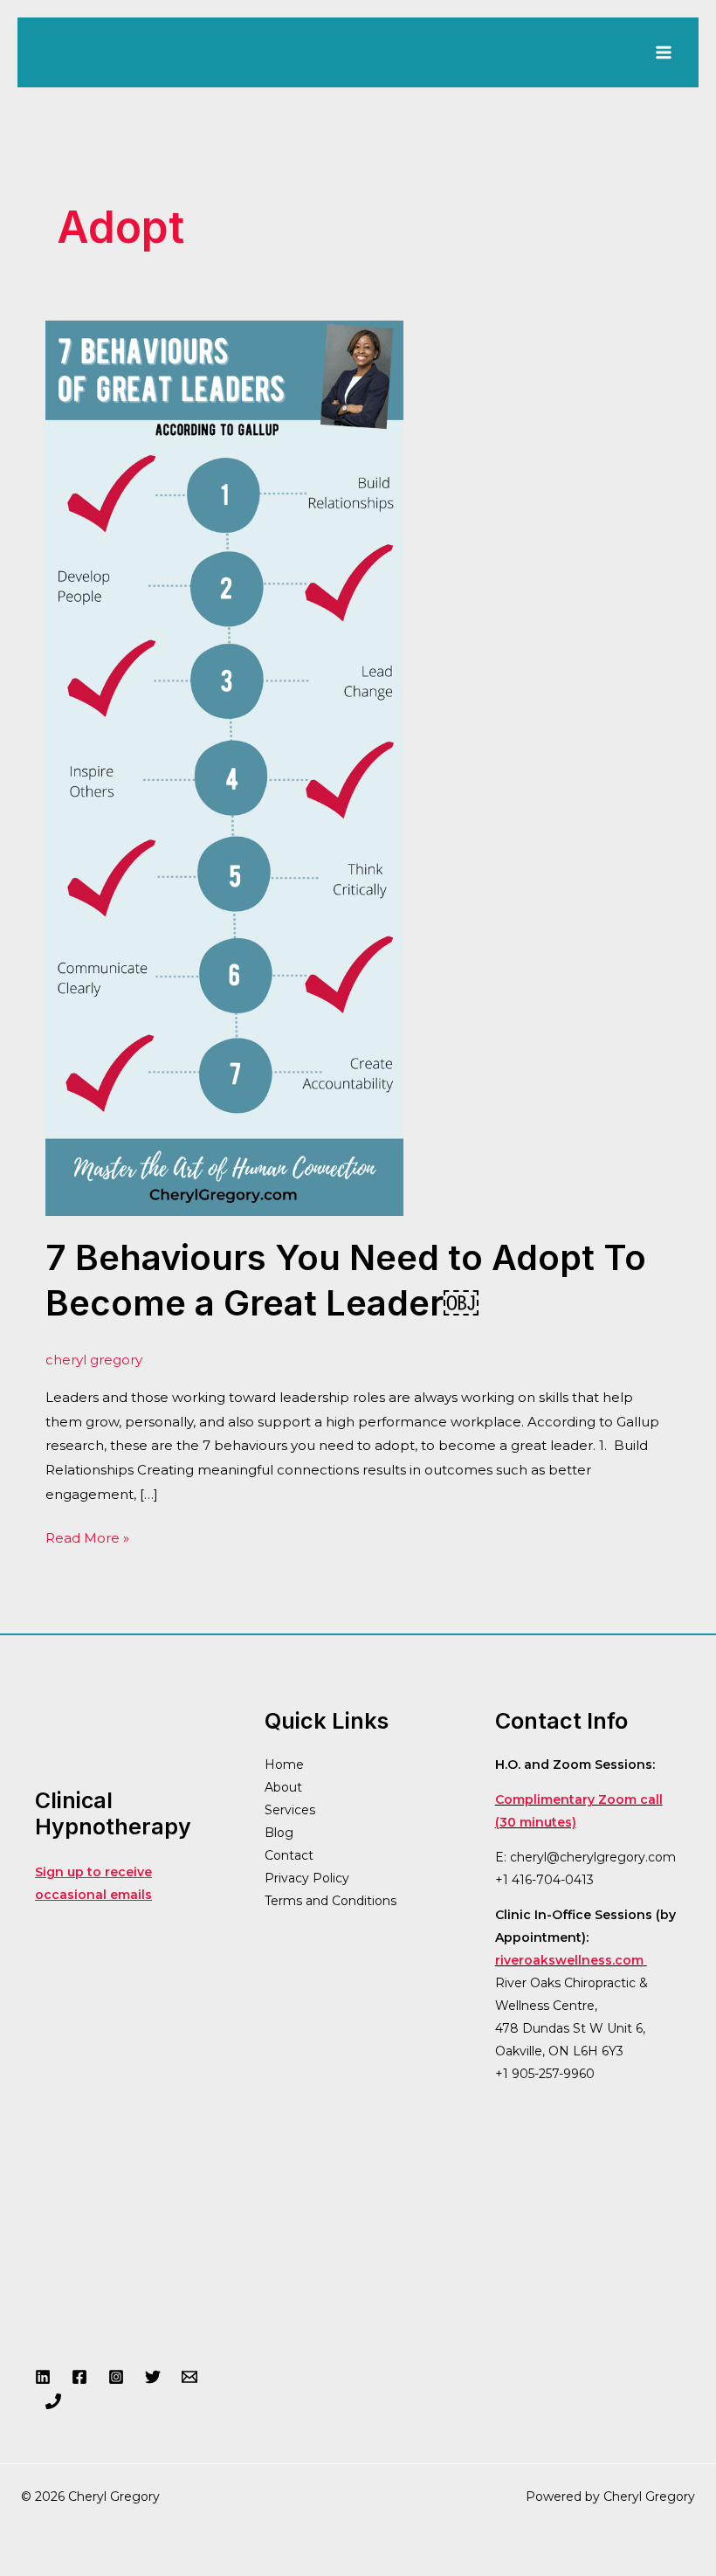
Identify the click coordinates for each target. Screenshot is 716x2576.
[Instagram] (116, 2377)
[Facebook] (79, 2377)
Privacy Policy (307, 1878)
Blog (279, 1833)
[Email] (189, 2377)
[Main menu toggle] (663, 53)
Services (290, 1810)
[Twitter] (153, 2377)
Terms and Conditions (330, 1901)
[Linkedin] (43, 2377)
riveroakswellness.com (569, 1960)
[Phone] (53, 2401)
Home (284, 1765)
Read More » (87, 1536)
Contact (289, 1855)
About (283, 1787)
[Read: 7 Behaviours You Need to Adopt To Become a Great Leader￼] (224, 767)
